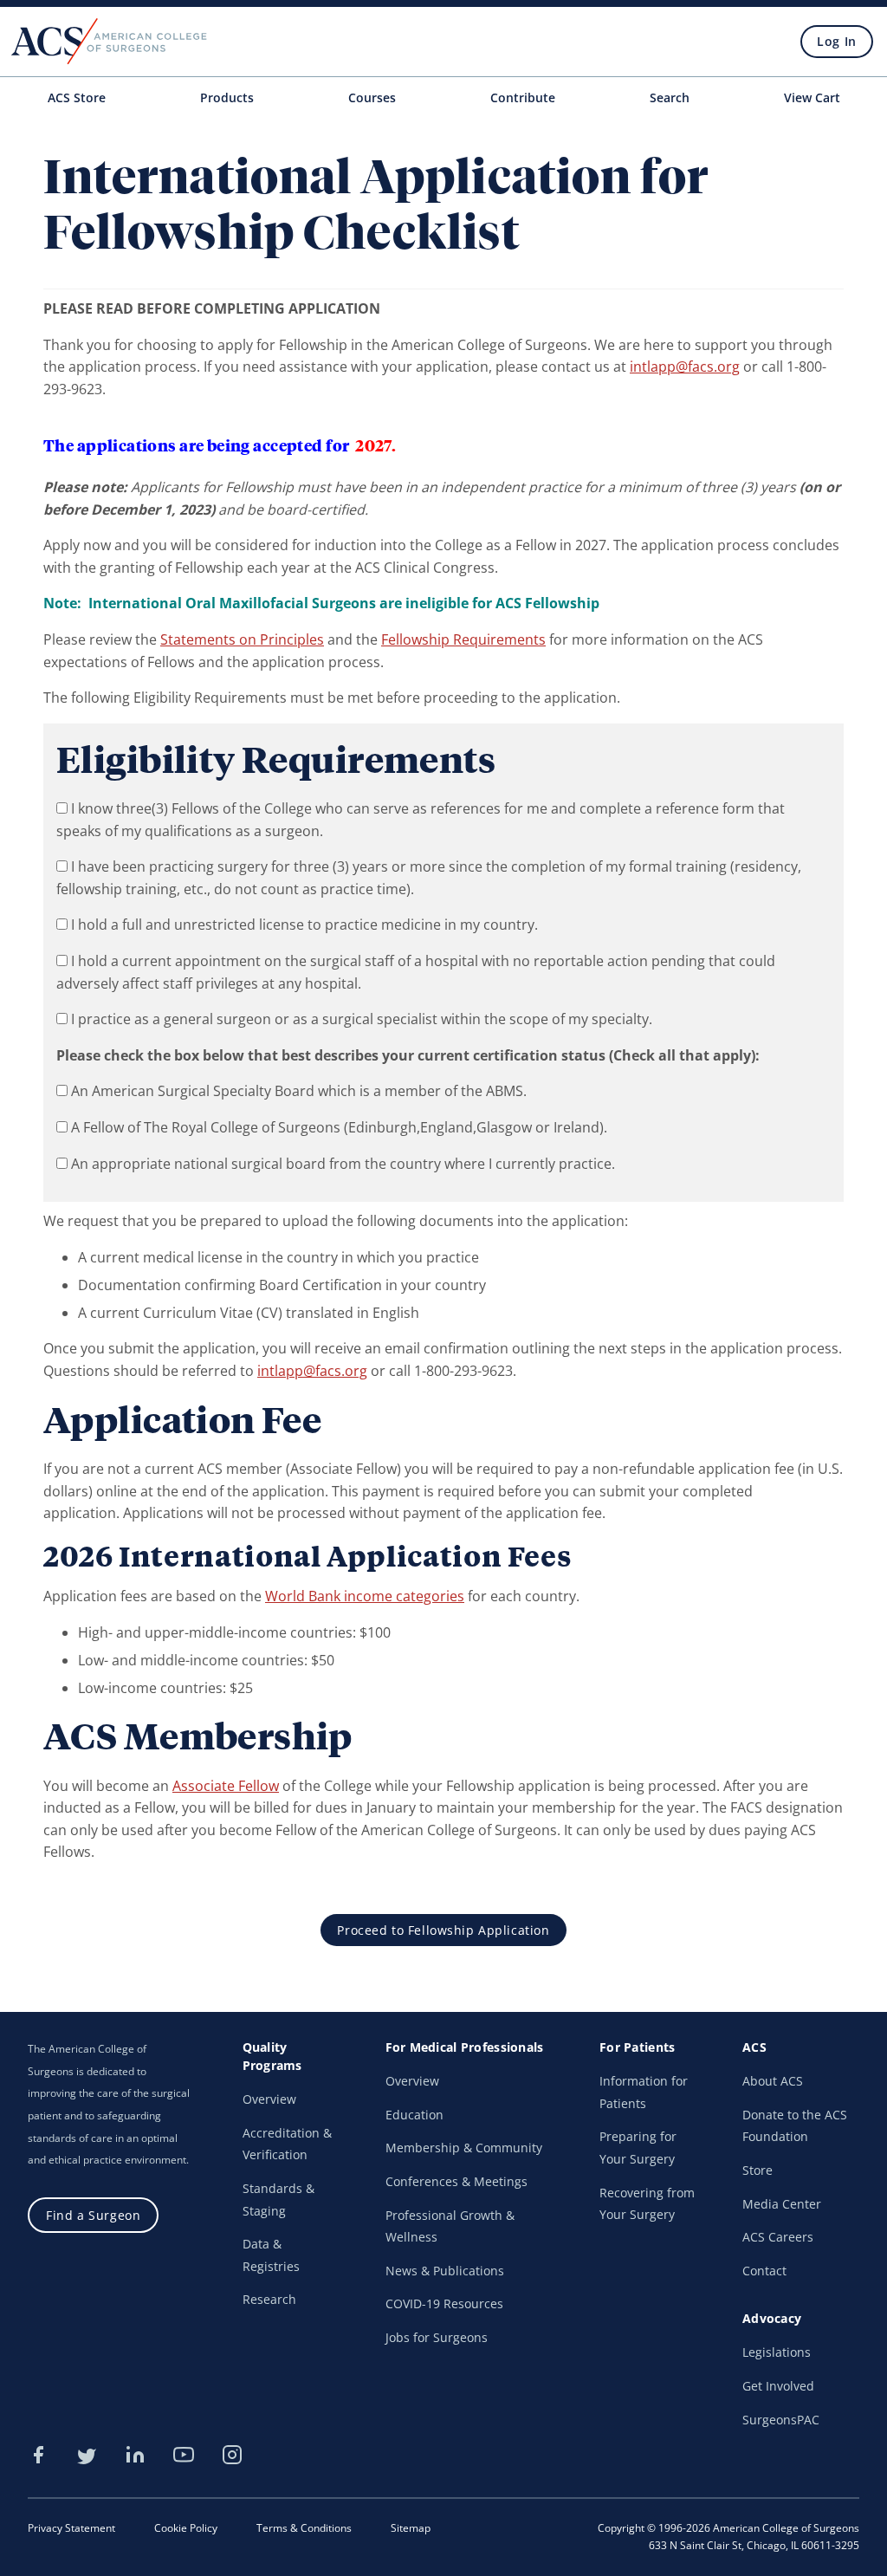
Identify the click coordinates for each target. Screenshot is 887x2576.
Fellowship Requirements (463, 639)
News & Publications (445, 2271)
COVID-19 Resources (444, 2303)
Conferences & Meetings (456, 2181)
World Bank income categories (365, 1596)
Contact (764, 2271)
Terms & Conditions (304, 2528)
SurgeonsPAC (781, 2420)
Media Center (782, 2204)
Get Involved (778, 2386)
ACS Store (77, 97)
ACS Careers (778, 2237)
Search (670, 97)
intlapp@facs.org (685, 367)
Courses (372, 97)
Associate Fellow (226, 1786)
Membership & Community (464, 2148)
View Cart (812, 97)
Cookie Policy (186, 2528)
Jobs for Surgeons (437, 2337)
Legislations (777, 2352)
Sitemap (411, 2528)
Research (269, 2299)
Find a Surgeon (93, 2215)
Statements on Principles (242, 639)
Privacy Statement (71, 2528)
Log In (836, 41)
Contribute (523, 97)
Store (758, 2170)
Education (414, 2115)
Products (227, 97)
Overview (269, 2099)
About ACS (773, 2081)
